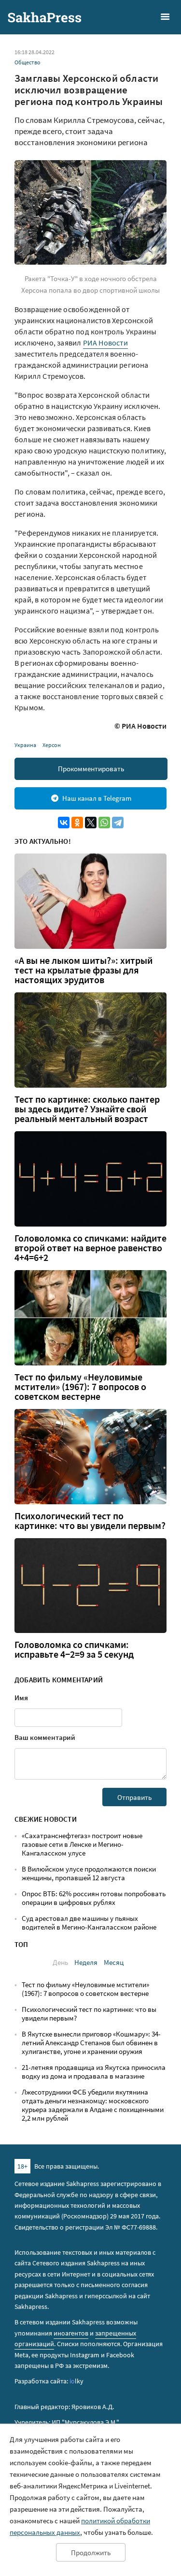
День (60, 1962)
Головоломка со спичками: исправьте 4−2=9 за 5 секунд (74, 1649)
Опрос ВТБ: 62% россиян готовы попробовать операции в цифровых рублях (94, 1898)
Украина (25, 745)
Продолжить (91, 2553)
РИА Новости (105, 343)
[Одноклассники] (77, 823)
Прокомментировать (91, 769)
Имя (21, 1698)
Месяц (114, 1962)
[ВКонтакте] (64, 823)
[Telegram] (118, 823)
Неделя (86, 1962)
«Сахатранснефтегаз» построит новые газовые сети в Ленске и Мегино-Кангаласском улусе (82, 1844)
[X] (91, 823)
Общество (28, 62)
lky (77, 2381)
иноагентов (71, 2333)
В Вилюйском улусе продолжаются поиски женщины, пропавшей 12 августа (89, 1873)
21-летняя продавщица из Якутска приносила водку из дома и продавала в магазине (94, 2072)
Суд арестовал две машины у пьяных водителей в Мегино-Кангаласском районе (89, 1923)
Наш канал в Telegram (97, 798)
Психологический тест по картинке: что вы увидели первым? (90, 1521)
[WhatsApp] (104, 823)
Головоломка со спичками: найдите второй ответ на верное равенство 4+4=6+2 (90, 1248)
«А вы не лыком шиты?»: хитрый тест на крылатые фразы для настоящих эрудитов (84, 970)
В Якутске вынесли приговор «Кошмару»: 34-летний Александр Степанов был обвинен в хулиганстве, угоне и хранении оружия (91, 2043)
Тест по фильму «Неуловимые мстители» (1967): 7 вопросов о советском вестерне (80, 1387)
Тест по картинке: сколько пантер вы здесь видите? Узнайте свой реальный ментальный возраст (87, 1109)
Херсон (52, 745)
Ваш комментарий (45, 1737)
